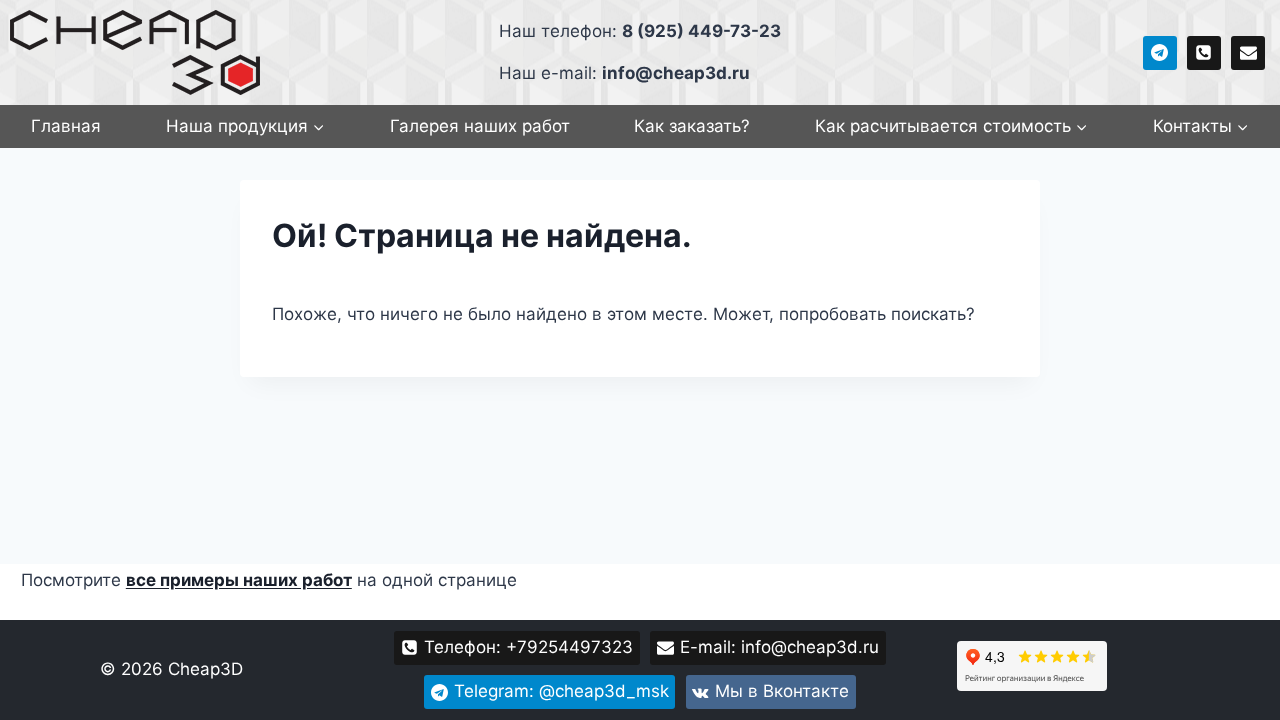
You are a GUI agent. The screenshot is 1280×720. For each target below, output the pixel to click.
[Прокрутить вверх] (1229, 699)
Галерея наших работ (480, 126)
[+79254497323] (1204, 53)
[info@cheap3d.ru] (1248, 53)
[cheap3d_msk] (1160, 53)
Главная (66, 126)
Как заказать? (692, 126)
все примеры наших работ (239, 580)
